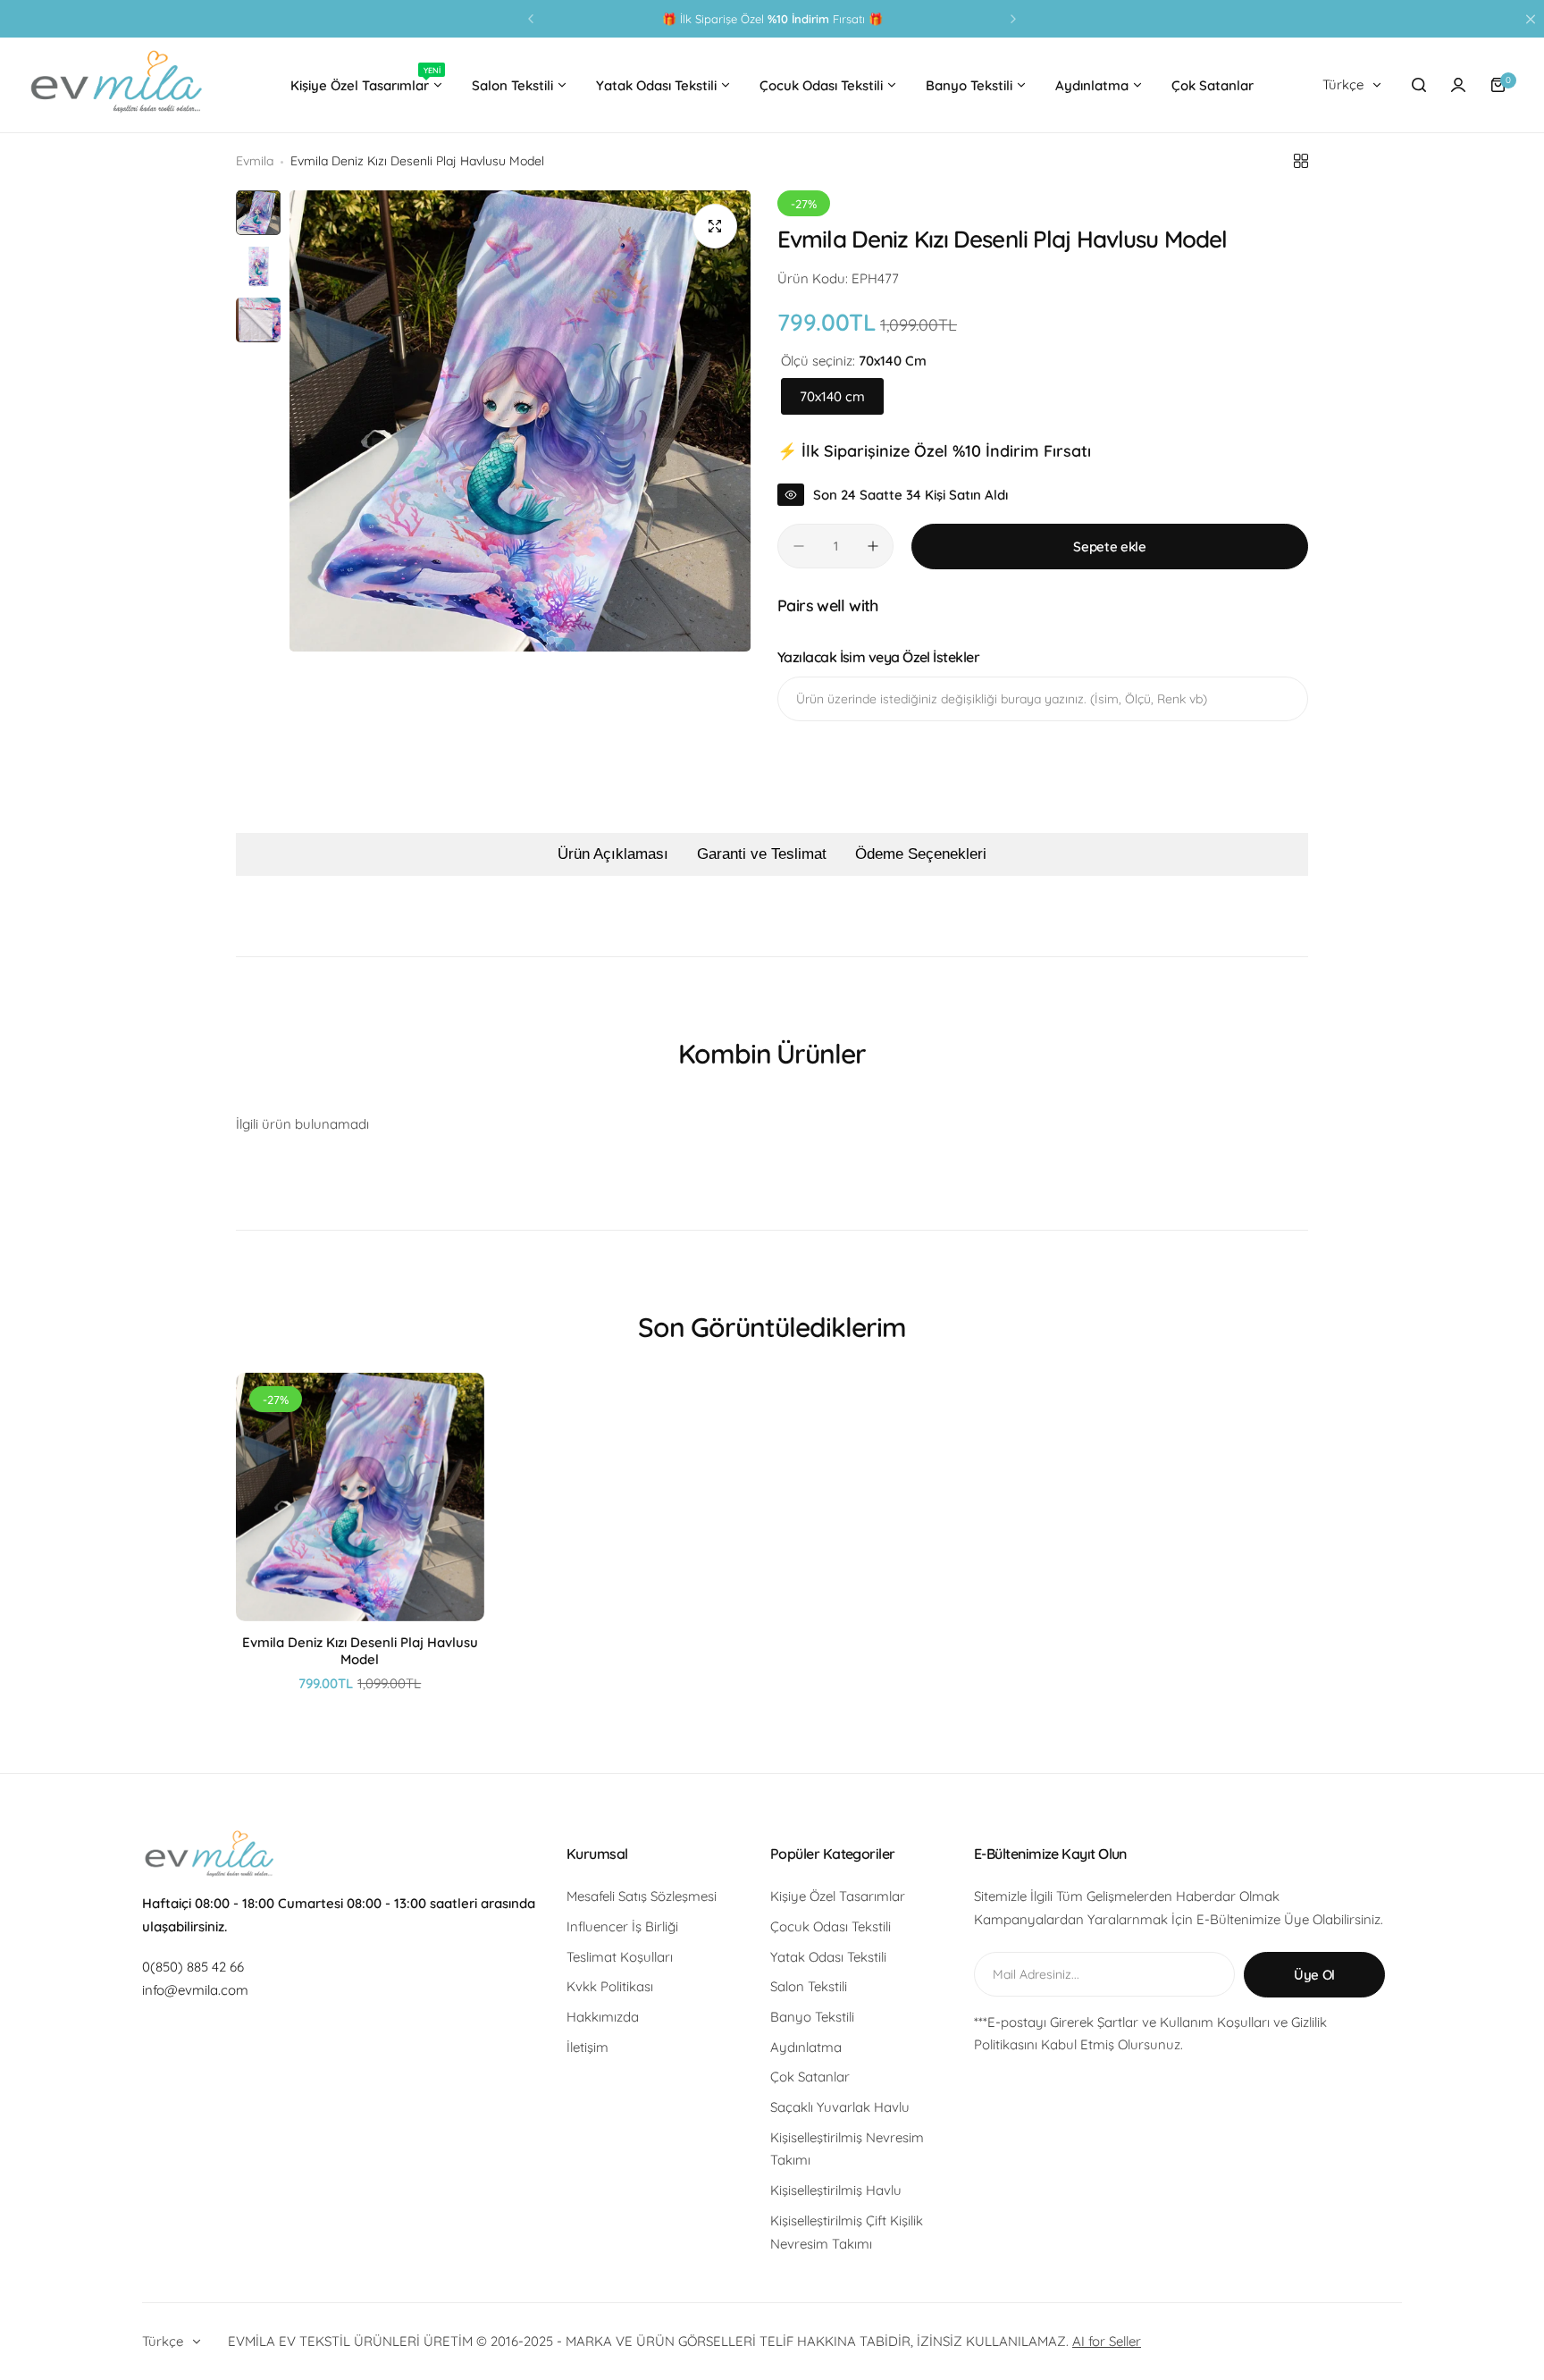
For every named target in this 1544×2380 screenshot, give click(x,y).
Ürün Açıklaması (613, 854)
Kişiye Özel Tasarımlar (838, 1896)
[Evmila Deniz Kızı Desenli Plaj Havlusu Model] (360, 1497)
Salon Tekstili (809, 1986)
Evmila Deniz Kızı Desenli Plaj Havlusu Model (360, 1651)
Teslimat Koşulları (620, 1957)
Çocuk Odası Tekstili (831, 1926)
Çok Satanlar (810, 2077)
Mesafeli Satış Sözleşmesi (642, 1896)
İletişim (587, 2047)
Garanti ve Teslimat (762, 854)
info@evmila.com (195, 1990)
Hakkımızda (603, 2017)
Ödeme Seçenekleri (921, 854)
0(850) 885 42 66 (193, 1967)
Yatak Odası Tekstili (828, 1957)
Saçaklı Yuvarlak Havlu (840, 2107)
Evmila (255, 161)
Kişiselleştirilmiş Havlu (836, 2190)
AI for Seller (1107, 2341)
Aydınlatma (806, 2047)
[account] (1458, 85)
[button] (531, 19)
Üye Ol (1314, 1975)
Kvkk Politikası (610, 1986)
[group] (520, 421)
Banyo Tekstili (812, 2017)
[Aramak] (1419, 85)
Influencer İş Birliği (622, 1926)
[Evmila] (116, 85)
